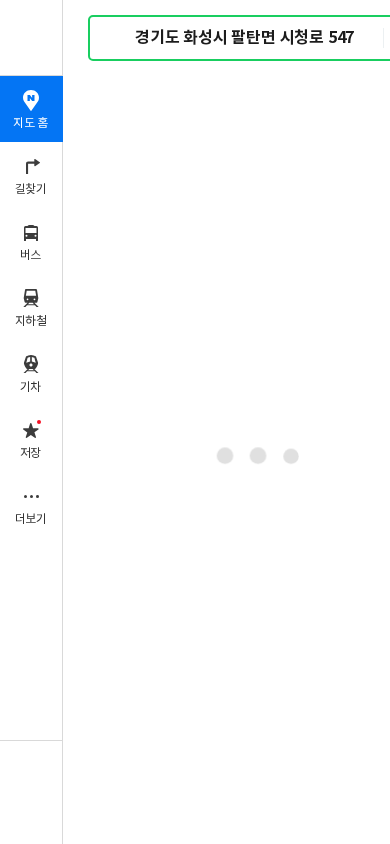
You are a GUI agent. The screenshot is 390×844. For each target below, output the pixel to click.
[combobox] (259, 38)
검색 (118, 38)
